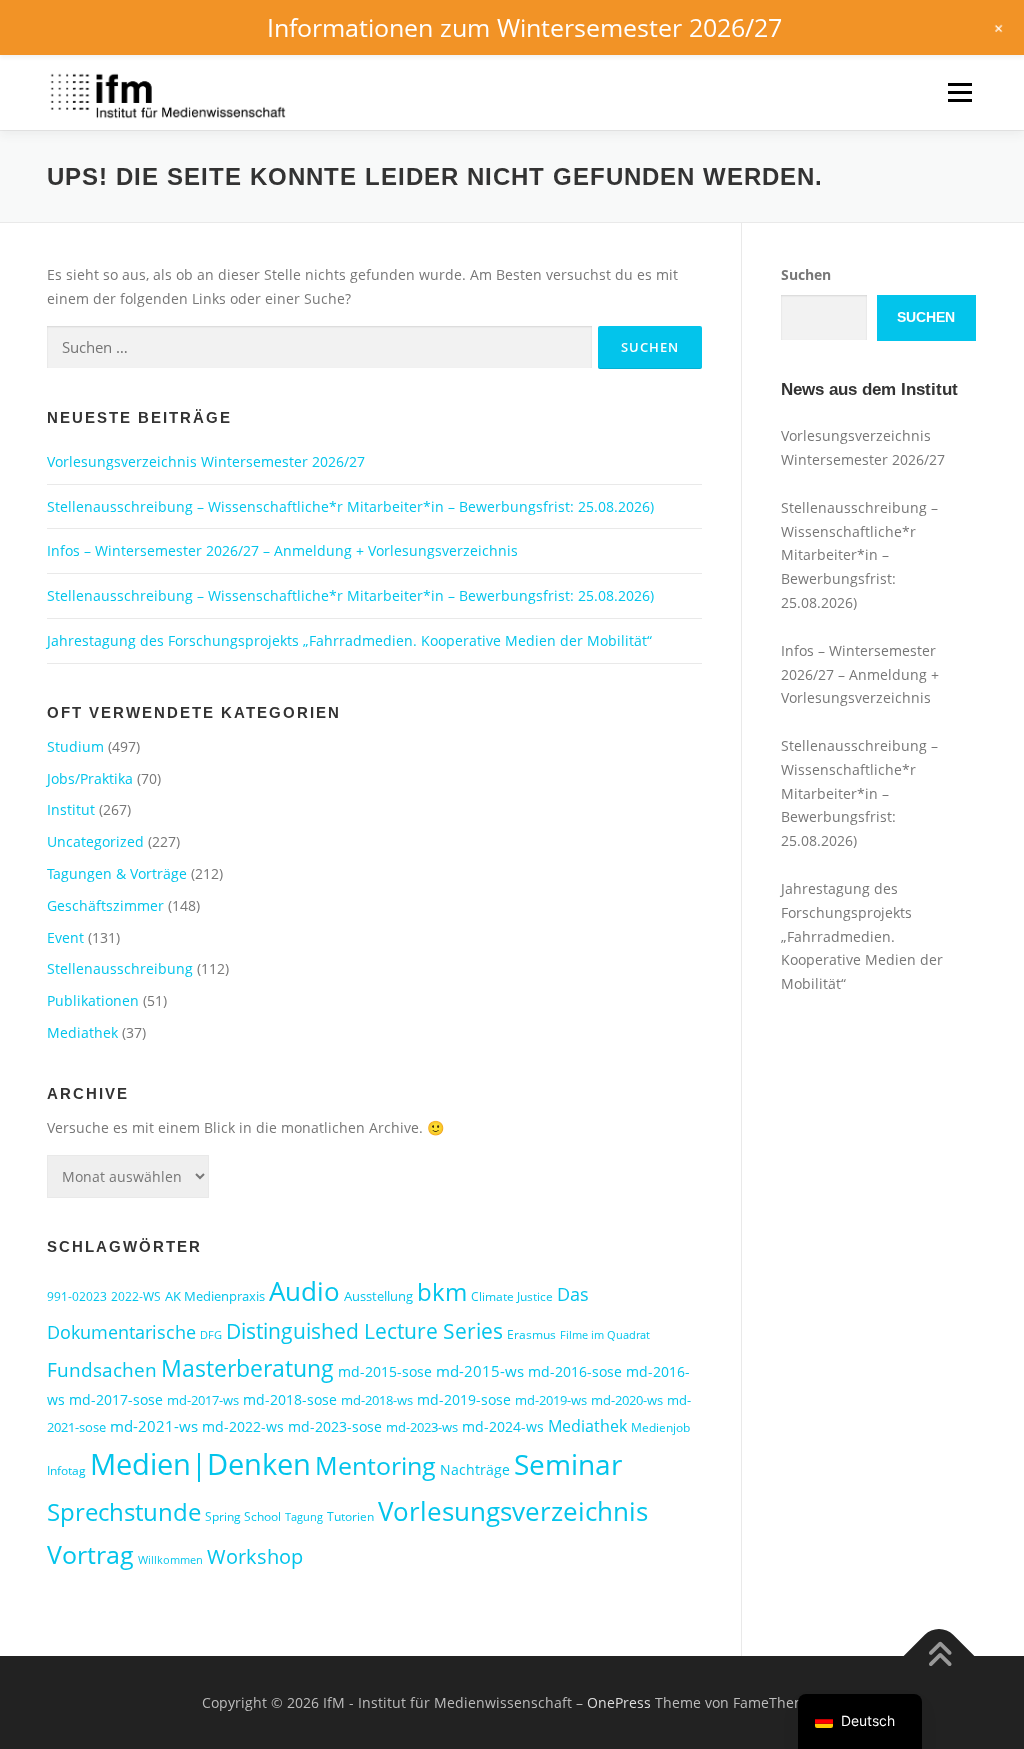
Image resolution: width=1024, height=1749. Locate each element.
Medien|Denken (200, 1464)
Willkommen (170, 1560)
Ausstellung (378, 1296)
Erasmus (531, 1334)
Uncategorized (95, 841)
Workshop (255, 1556)
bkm (442, 1291)
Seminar (568, 1464)
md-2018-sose (290, 1399)
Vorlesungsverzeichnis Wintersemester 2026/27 (206, 461)
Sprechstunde (124, 1512)
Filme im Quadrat (605, 1335)
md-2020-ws (627, 1400)
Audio (304, 1291)
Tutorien (350, 1516)
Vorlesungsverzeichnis (513, 1511)
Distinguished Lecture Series (364, 1330)
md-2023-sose (335, 1426)
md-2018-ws (377, 1400)
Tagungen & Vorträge (117, 873)
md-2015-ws (480, 1371)
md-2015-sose (385, 1371)
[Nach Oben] (939, 1655)
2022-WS (136, 1296)
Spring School (243, 1516)
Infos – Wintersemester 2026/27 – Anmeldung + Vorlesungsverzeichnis (282, 550)
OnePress (619, 1702)
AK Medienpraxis (215, 1296)
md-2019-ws (551, 1400)
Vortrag (90, 1554)
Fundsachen (102, 1369)
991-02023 (77, 1296)
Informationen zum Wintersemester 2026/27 (524, 27)
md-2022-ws (243, 1426)
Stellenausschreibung (120, 968)
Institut (71, 809)
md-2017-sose (116, 1399)
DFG (211, 1335)
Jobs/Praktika (90, 778)
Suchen (806, 274)
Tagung (304, 1517)
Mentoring (375, 1465)
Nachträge (475, 1469)
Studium (75, 746)
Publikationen (93, 1000)
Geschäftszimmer (105, 905)
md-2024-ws (503, 1426)
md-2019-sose (464, 1399)
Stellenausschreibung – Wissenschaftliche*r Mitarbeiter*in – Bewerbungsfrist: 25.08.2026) (350, 506)
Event (65, 937)
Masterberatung (247, 1368)
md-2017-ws (203, 1400)
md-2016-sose (575, 1371)
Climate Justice (512, 1296)
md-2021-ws (154, 1426)
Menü (959, 92)
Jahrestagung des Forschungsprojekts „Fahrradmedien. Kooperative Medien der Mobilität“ (349, 640)
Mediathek (82, 1032)
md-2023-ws (422, 1427)
